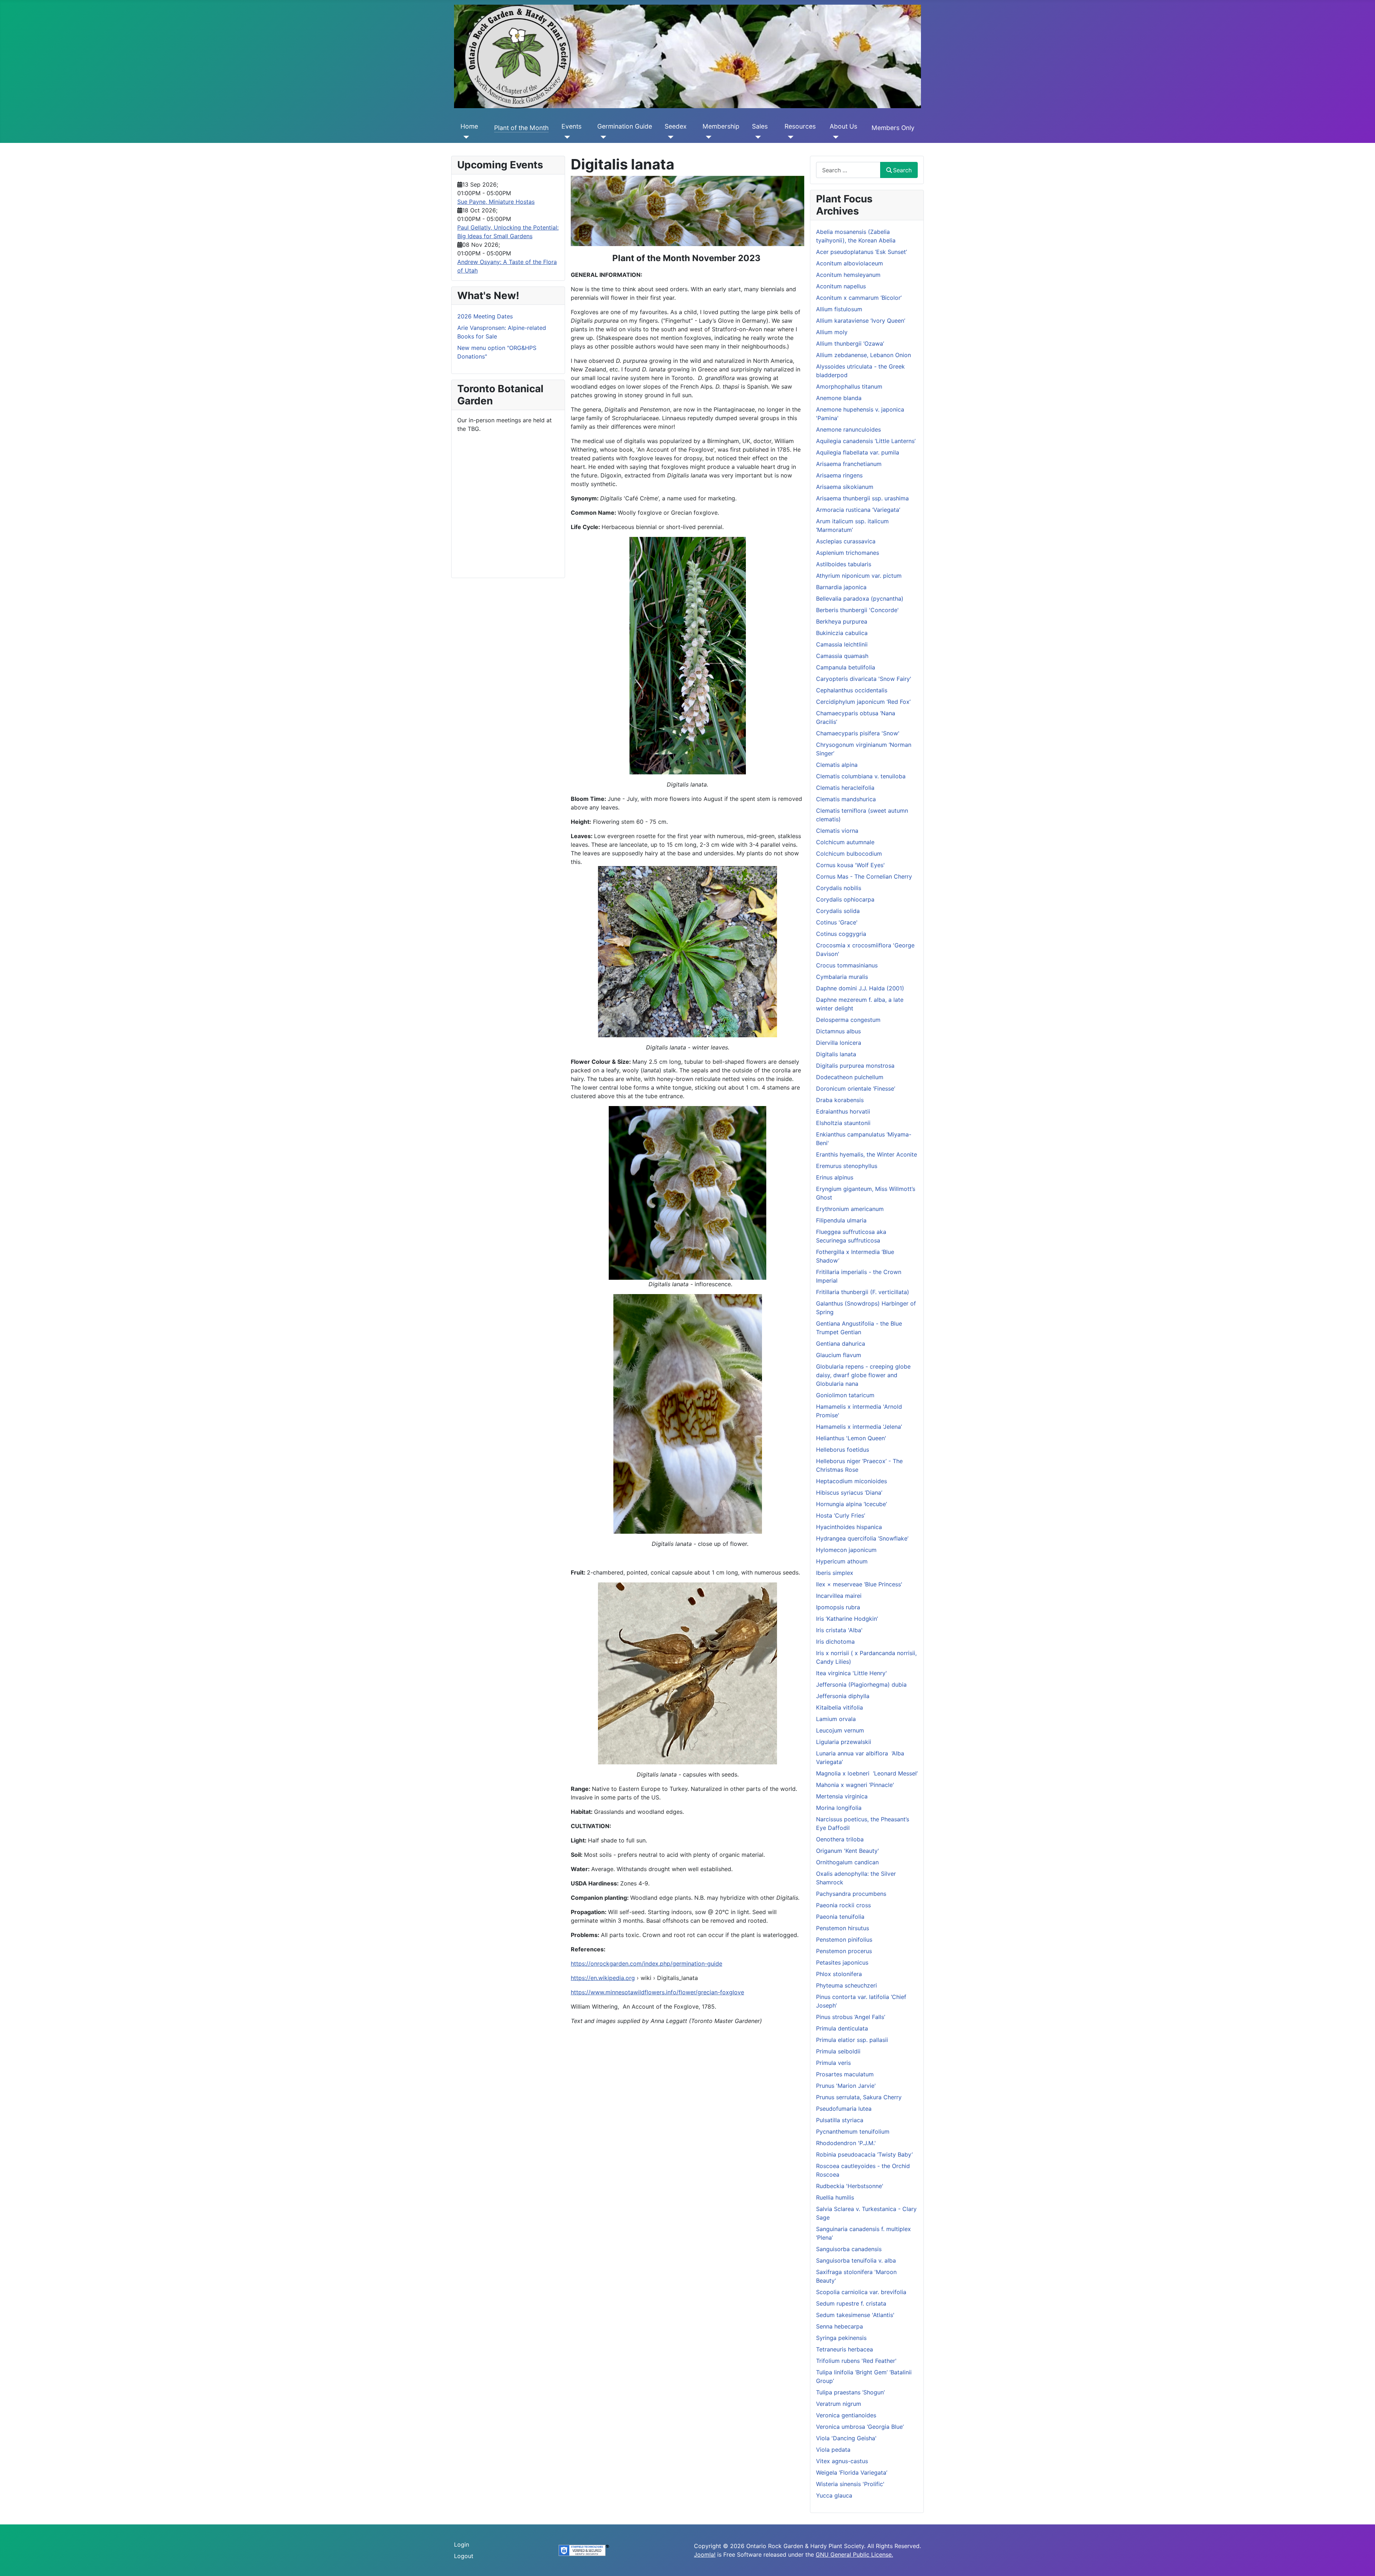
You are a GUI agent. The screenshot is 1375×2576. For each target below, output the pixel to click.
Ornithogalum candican (847, 1862)
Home (469, 126)
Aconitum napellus (841, 286)
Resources (800, 126)
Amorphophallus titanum (849, 386)
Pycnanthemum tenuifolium (853, 2132)
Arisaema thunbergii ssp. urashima (862, 498)
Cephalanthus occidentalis (852, 690)
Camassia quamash (842, 656)
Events (571, 126)
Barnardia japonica (841, 587)
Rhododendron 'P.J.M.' (846, 2143)
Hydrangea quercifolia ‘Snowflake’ (862, 1538)
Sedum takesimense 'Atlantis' (855, 2315)
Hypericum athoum (842, 1561)
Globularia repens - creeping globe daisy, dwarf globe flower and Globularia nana (863, 1375)
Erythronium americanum (850, 1209)
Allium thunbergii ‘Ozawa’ (850, 343)
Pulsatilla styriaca (840, 2120)
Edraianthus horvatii (843, 1111)
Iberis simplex (835, 1573)
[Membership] (707, 137)
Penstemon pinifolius (844, 1940)
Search (902, 170)
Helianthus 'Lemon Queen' (851, 1438)
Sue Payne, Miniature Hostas (496, 202)
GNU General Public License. (854, 2555)
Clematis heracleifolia (845, 788)
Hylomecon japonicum (846, 1550)
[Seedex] (669, 137)
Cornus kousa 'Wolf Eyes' (850, 865)
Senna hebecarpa (840, 2326)
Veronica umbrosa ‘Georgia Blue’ (860, 2427)
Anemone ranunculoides (848, 429)
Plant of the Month (521, 128)
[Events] (566, 137)
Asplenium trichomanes (848, 553)
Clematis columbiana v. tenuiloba (861, 776)
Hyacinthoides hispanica (849, 1527)
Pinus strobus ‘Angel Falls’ (851, 2017)
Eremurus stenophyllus (847, 1166)
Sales (760, 126)
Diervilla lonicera (839, 1043)
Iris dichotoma (835, 1642)
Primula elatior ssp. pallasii (852, 2040)
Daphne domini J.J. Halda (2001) (860, 988)
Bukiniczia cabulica (842, 633)
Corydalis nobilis (839, 888)
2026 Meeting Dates (485, 316)
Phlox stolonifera (839, 1974)
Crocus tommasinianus (847, 965)
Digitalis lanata (836, 1054)
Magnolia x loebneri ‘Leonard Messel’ (867, 1773)
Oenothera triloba (840, 1839)
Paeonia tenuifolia (840, 1917)
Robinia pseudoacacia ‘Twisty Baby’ (864, 2154)
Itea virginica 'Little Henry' (851, 1673)
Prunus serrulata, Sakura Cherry (859, 2097)
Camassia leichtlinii (842, 644)
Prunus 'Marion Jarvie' (846, 2086)
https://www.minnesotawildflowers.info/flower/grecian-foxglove (657, 1992)
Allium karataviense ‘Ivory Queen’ (861, 321)
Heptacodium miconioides (851, 1481)
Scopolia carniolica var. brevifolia (861, 2292)
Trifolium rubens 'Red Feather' (856, 2361)
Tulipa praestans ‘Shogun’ (850, 2392)
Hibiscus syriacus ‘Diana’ (849, 1493)
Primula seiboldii (838, 2051)
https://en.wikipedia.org (603, 1978)
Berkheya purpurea (842, 621)
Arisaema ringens (839, 475)
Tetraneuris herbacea (845, 2349)
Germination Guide (625, 126)
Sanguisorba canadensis (849, 2249)
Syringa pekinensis (841, 2338)
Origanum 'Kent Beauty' (848, 1851)
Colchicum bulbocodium (849, 854)
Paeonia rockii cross (843, 1905)
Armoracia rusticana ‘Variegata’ (858, 510)
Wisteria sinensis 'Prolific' (850, 2484)
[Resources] (789, 137)
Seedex (676, 126)
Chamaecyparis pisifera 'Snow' (858, 733)
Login (462, 2544)
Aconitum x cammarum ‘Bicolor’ (859, 298)
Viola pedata (833, 2450)
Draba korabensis (840, 1100)
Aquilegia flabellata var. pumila (858, 452)
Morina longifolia (839, 1808)
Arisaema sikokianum (845, 487)
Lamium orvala (836, 1719)
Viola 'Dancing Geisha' (846, 2438)
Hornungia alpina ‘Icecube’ (851, 1504)
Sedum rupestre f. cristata (851, 2303)
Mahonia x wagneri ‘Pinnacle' (855, 1785)
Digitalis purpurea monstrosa (855, 1066)
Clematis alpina (837, 765)
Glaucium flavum (839, 1355)
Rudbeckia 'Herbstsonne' (850, 2186)
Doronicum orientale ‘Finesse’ (856, 1088)
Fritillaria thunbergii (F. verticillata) (863, 1292)
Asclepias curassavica (846, 541)
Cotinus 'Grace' (837, 922)
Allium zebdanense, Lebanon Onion (863, 355)
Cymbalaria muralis (842, 977)
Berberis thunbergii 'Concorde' (857, 610)
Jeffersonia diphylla (843, 1696)
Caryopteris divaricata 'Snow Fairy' (864, 679)
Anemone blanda (839, 398)
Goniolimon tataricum (845, 1395)
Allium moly (832, 332)
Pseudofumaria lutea (844, 2109)
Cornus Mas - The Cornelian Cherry (864, 876)
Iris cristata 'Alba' (839, 1630)
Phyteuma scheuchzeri (846, 1985)
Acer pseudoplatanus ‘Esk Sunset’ (862, 252)
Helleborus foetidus (843, 1450)
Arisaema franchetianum (849, 464)
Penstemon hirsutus (843, 1928)
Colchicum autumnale (845, 842)
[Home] (465, 137)
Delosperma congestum (848, 1020)
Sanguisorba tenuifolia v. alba (856, 2260)
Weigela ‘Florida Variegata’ (852, 2472)
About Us (843, 126)
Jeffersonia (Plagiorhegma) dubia (861, 1685)
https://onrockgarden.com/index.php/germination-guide (647, 1964)
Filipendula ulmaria (841, 1220)
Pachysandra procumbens (851, 1894)
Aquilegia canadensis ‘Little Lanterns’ (866, 441)
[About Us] (834, 137)
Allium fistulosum (839, 309)
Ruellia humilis (835, 2197)
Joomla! (705, 2555)
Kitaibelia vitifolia (840, 1707)
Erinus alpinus (835, 1177)
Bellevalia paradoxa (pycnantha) (860, 599)
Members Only (893, 128)
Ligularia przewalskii (844, 1742)
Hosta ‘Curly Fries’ (841, 1515)
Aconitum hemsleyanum (848, 275)
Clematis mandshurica (846, 799)
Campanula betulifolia (846, 667)
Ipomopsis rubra (838, 1607)
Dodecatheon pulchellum (850, 1077)
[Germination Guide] (602, 137)
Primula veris (833, 2063)
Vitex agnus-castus (842, 2461)
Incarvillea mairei (839, 1596)
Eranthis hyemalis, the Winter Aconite (867, 1154)
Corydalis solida (838, 911)
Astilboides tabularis (844, 564)
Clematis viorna (837, 831)
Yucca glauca (834, 2495)
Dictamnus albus (838, 1031)
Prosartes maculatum (845, 2074)
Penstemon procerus (844, 1951)
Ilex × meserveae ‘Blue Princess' (859, 1584)
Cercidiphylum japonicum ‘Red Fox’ (863, 702)
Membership (721, 126)
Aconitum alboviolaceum (850, 263)
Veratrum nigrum (839, 2404)
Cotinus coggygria (841, 934)
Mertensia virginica (842, 1796)
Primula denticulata (842, 2028)
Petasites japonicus (842, 1962)
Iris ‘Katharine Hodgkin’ (847, 1619)
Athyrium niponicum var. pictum (859, 576)
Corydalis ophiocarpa (845, 899)
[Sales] (756, 137)
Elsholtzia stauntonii (843, 1123)
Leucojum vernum (840, 1730)
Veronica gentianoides (846, 2415)
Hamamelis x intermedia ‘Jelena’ (859, 1427)
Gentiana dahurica (841, 1344)
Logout (464, 2556)
